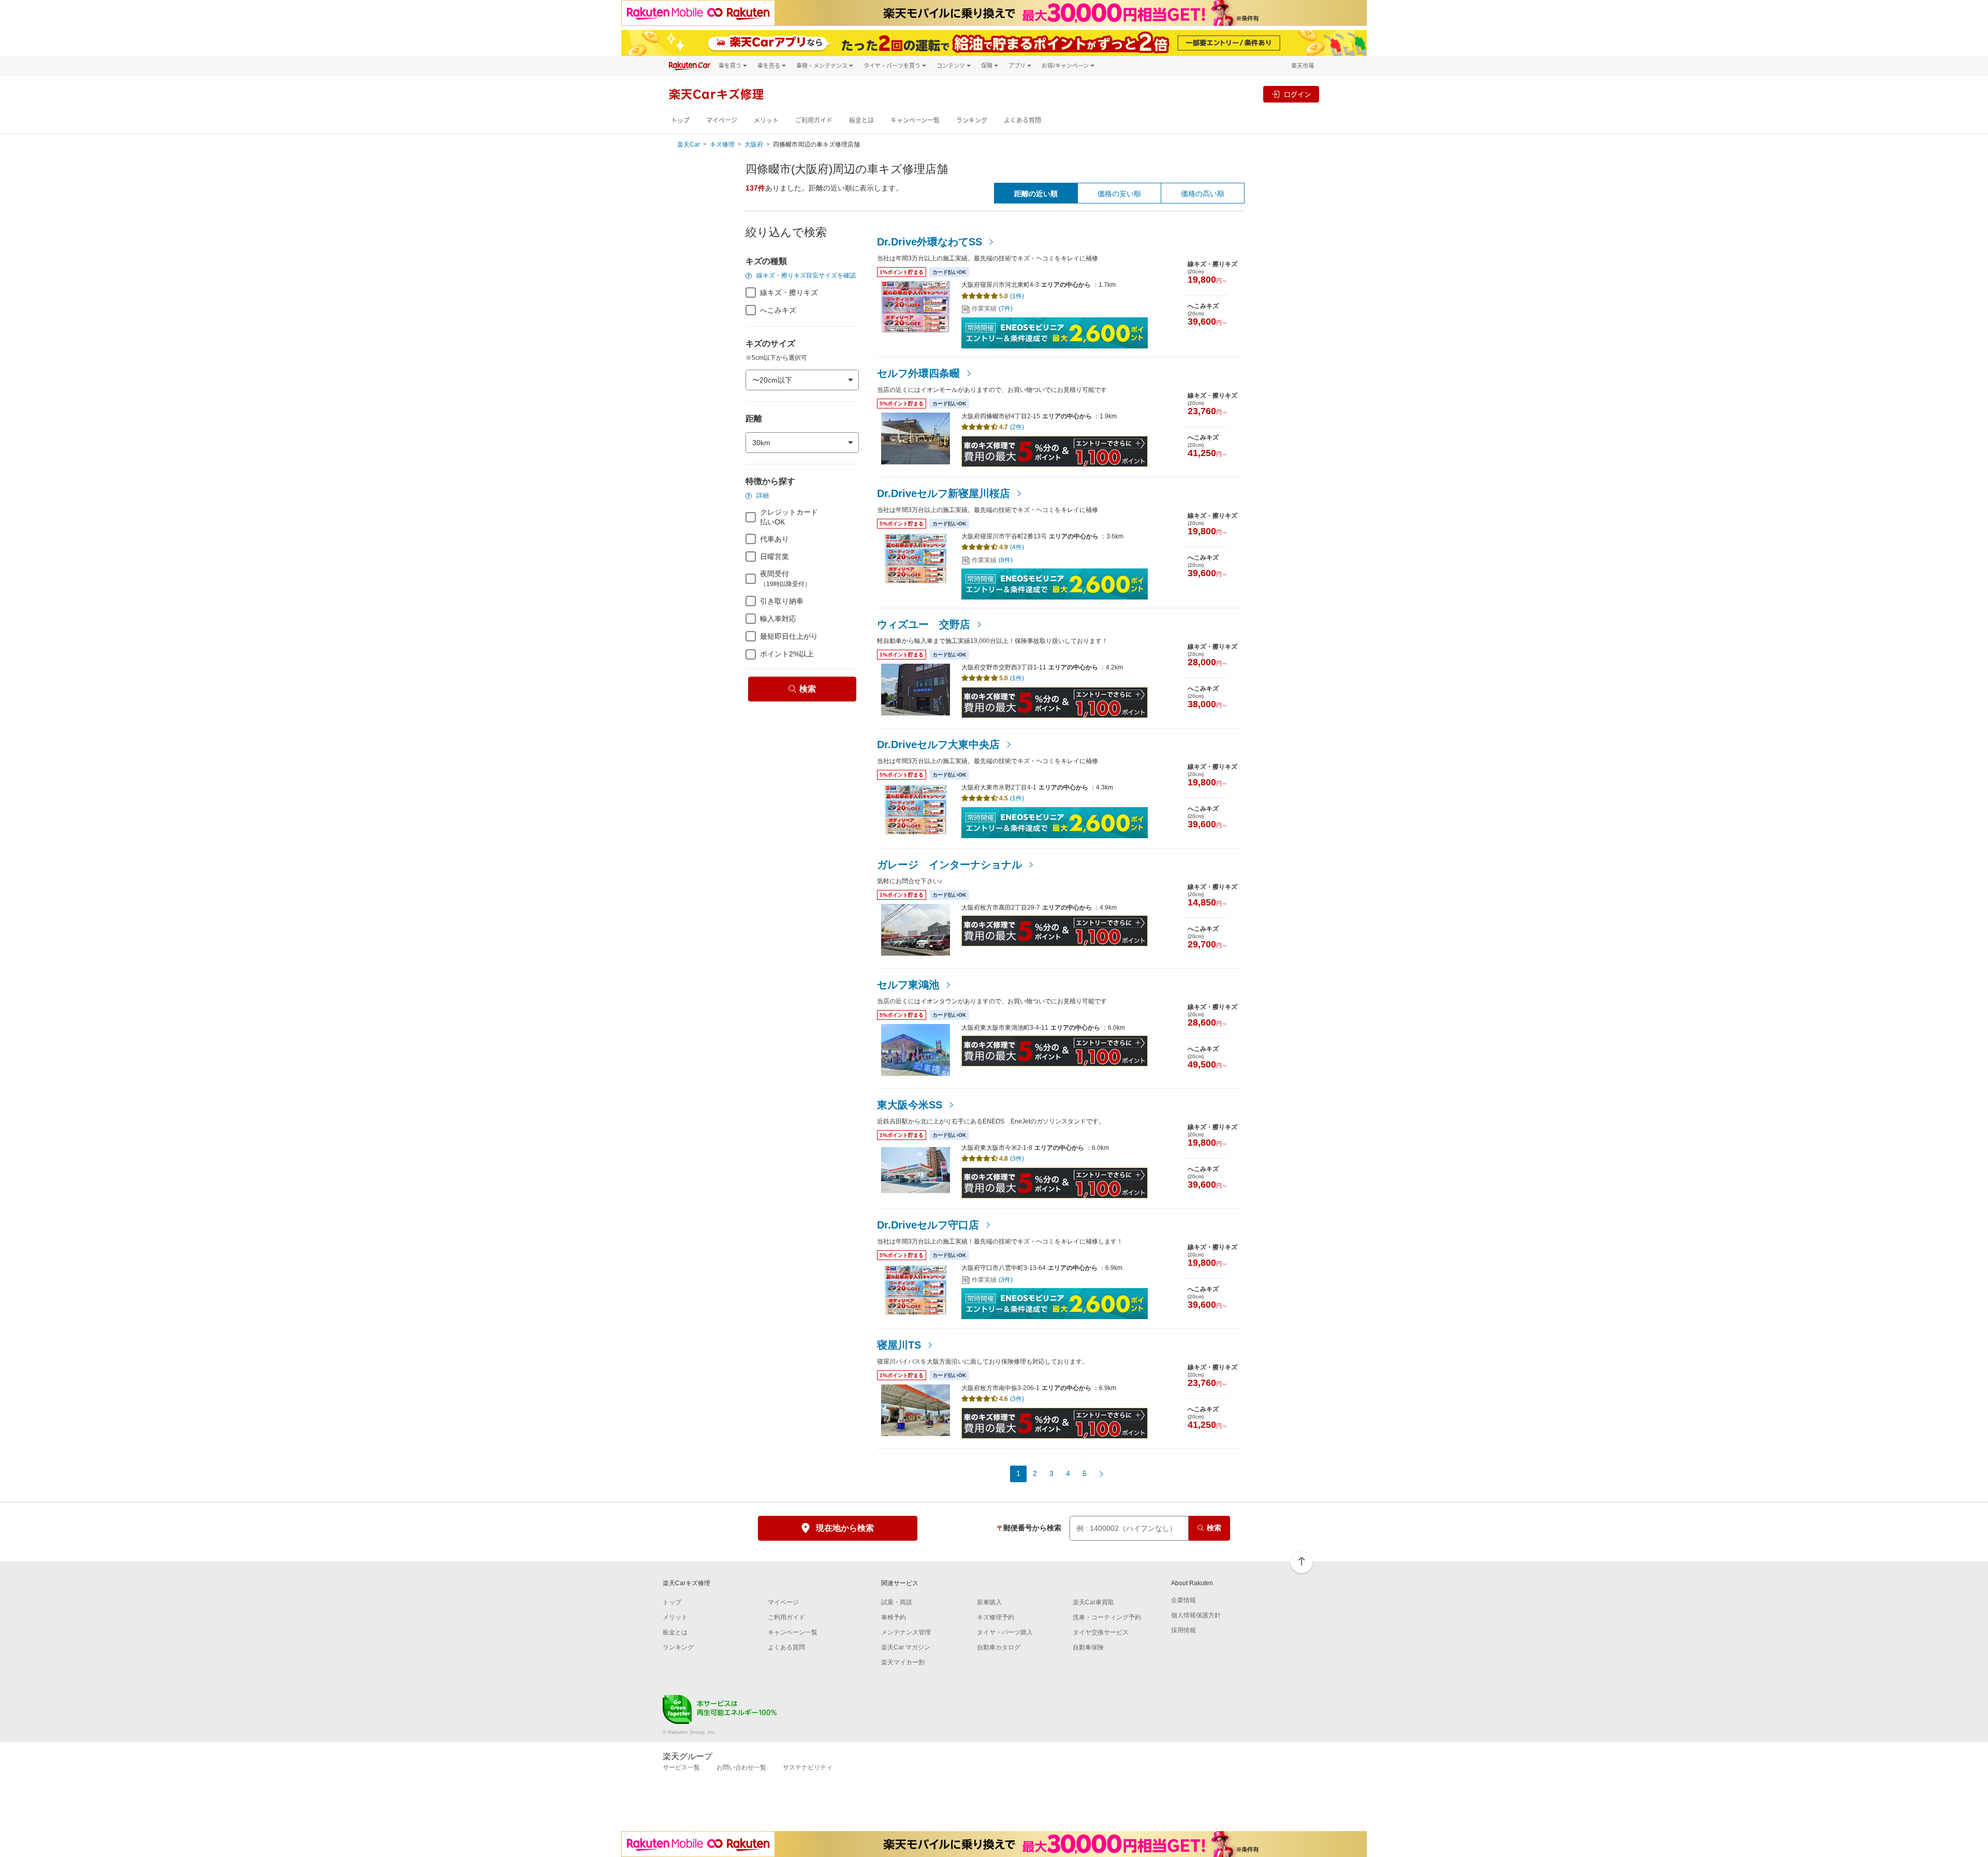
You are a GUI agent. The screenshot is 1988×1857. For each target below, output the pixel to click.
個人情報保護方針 (1196, 1615)
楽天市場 (1303, 65)
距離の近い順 (1036, 194)
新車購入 (989, 1602)
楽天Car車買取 (1093, 1602)
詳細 (762, 495)
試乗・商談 (897, 1602)
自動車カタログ (999, 1647)
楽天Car (689, 144)
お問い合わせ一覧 (741, 1767)
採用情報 (1183, 1630)
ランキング (972, 120)
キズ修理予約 (996, 1617)
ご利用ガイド (814, 120)
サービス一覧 (681, 1767)
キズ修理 (722, 144)
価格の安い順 (1119, 194)
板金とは (861, 120)
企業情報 (1183, 1600)
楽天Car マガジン (906, 1647)
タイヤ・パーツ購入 (1005, 1632)
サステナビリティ (808, 1767)
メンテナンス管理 (906, 1632)
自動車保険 (1088, 1647)
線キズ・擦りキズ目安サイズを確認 (805, 275)
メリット (766, 120)
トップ (680, 120)
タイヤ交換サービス (1101, 1632)
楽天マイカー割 (903, 1662)
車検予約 (894, 1617)
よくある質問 (1022, 120)
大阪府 (754, 144)
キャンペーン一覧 (915, 120)
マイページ (722, 120)
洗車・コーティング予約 (1107, 1617)
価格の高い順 (1203, 194)
